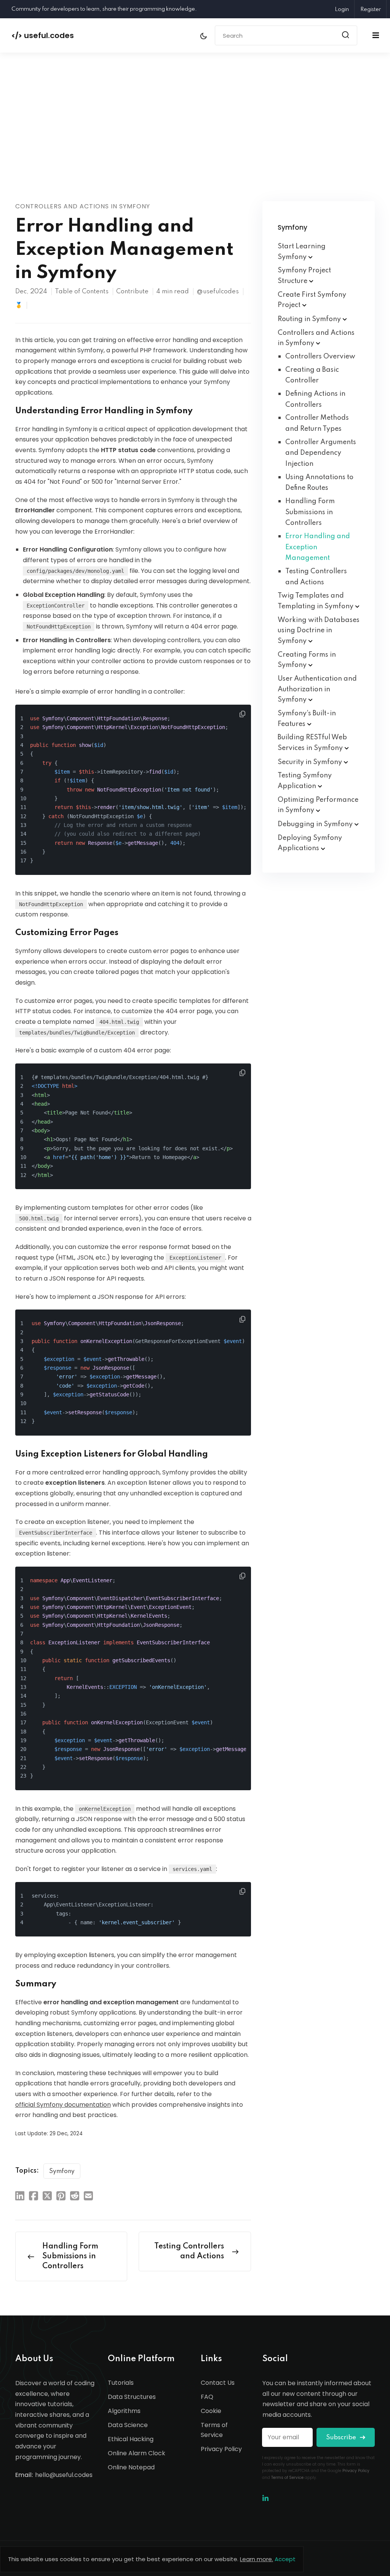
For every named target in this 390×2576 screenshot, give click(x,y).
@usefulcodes (218, 292)
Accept (285, 2559)
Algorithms (124, 2411)
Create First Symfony (312, 300)
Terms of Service (214, 2430)
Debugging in (316, 824)
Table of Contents (82, 292)
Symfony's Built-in (307, 719)
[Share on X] (47, 2195)
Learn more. (257, 2559)
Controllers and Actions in (316, 338)
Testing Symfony (305, 781)
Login (342, 10)
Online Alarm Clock (137, 2453)
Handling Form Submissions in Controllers (310, 512)
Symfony (62, 2171)
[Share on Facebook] (34, 2195)
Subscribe (342, 2438)
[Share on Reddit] (75, 2195)
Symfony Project (304, 276)
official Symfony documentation (63, 2105)
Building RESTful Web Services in (312, 743)
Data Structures (132, 2397)
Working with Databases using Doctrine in (319, 631)
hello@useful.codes (64, 2475)
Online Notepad (131, 2467)
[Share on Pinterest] (61, 2195)
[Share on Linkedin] (20, 2195)
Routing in (310, 319)
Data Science (128, 2425)
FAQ (207, 2397)
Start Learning (302, 252)
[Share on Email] (88, 2195)
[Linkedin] (265, 2498)
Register (371, 10)
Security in (311, 762)
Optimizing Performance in (318, 805)
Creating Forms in (307, 660)
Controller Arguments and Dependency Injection (321, 453)
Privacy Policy (221, 2449)
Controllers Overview (320, 357)
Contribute (132, 292)
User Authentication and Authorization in (317, 689)
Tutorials (121, 2383)
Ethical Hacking (131, 2439)
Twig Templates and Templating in (316, 601)
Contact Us (218, 2383)
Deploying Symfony (310, 843)
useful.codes (43, 35)
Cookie (211, 2411)
